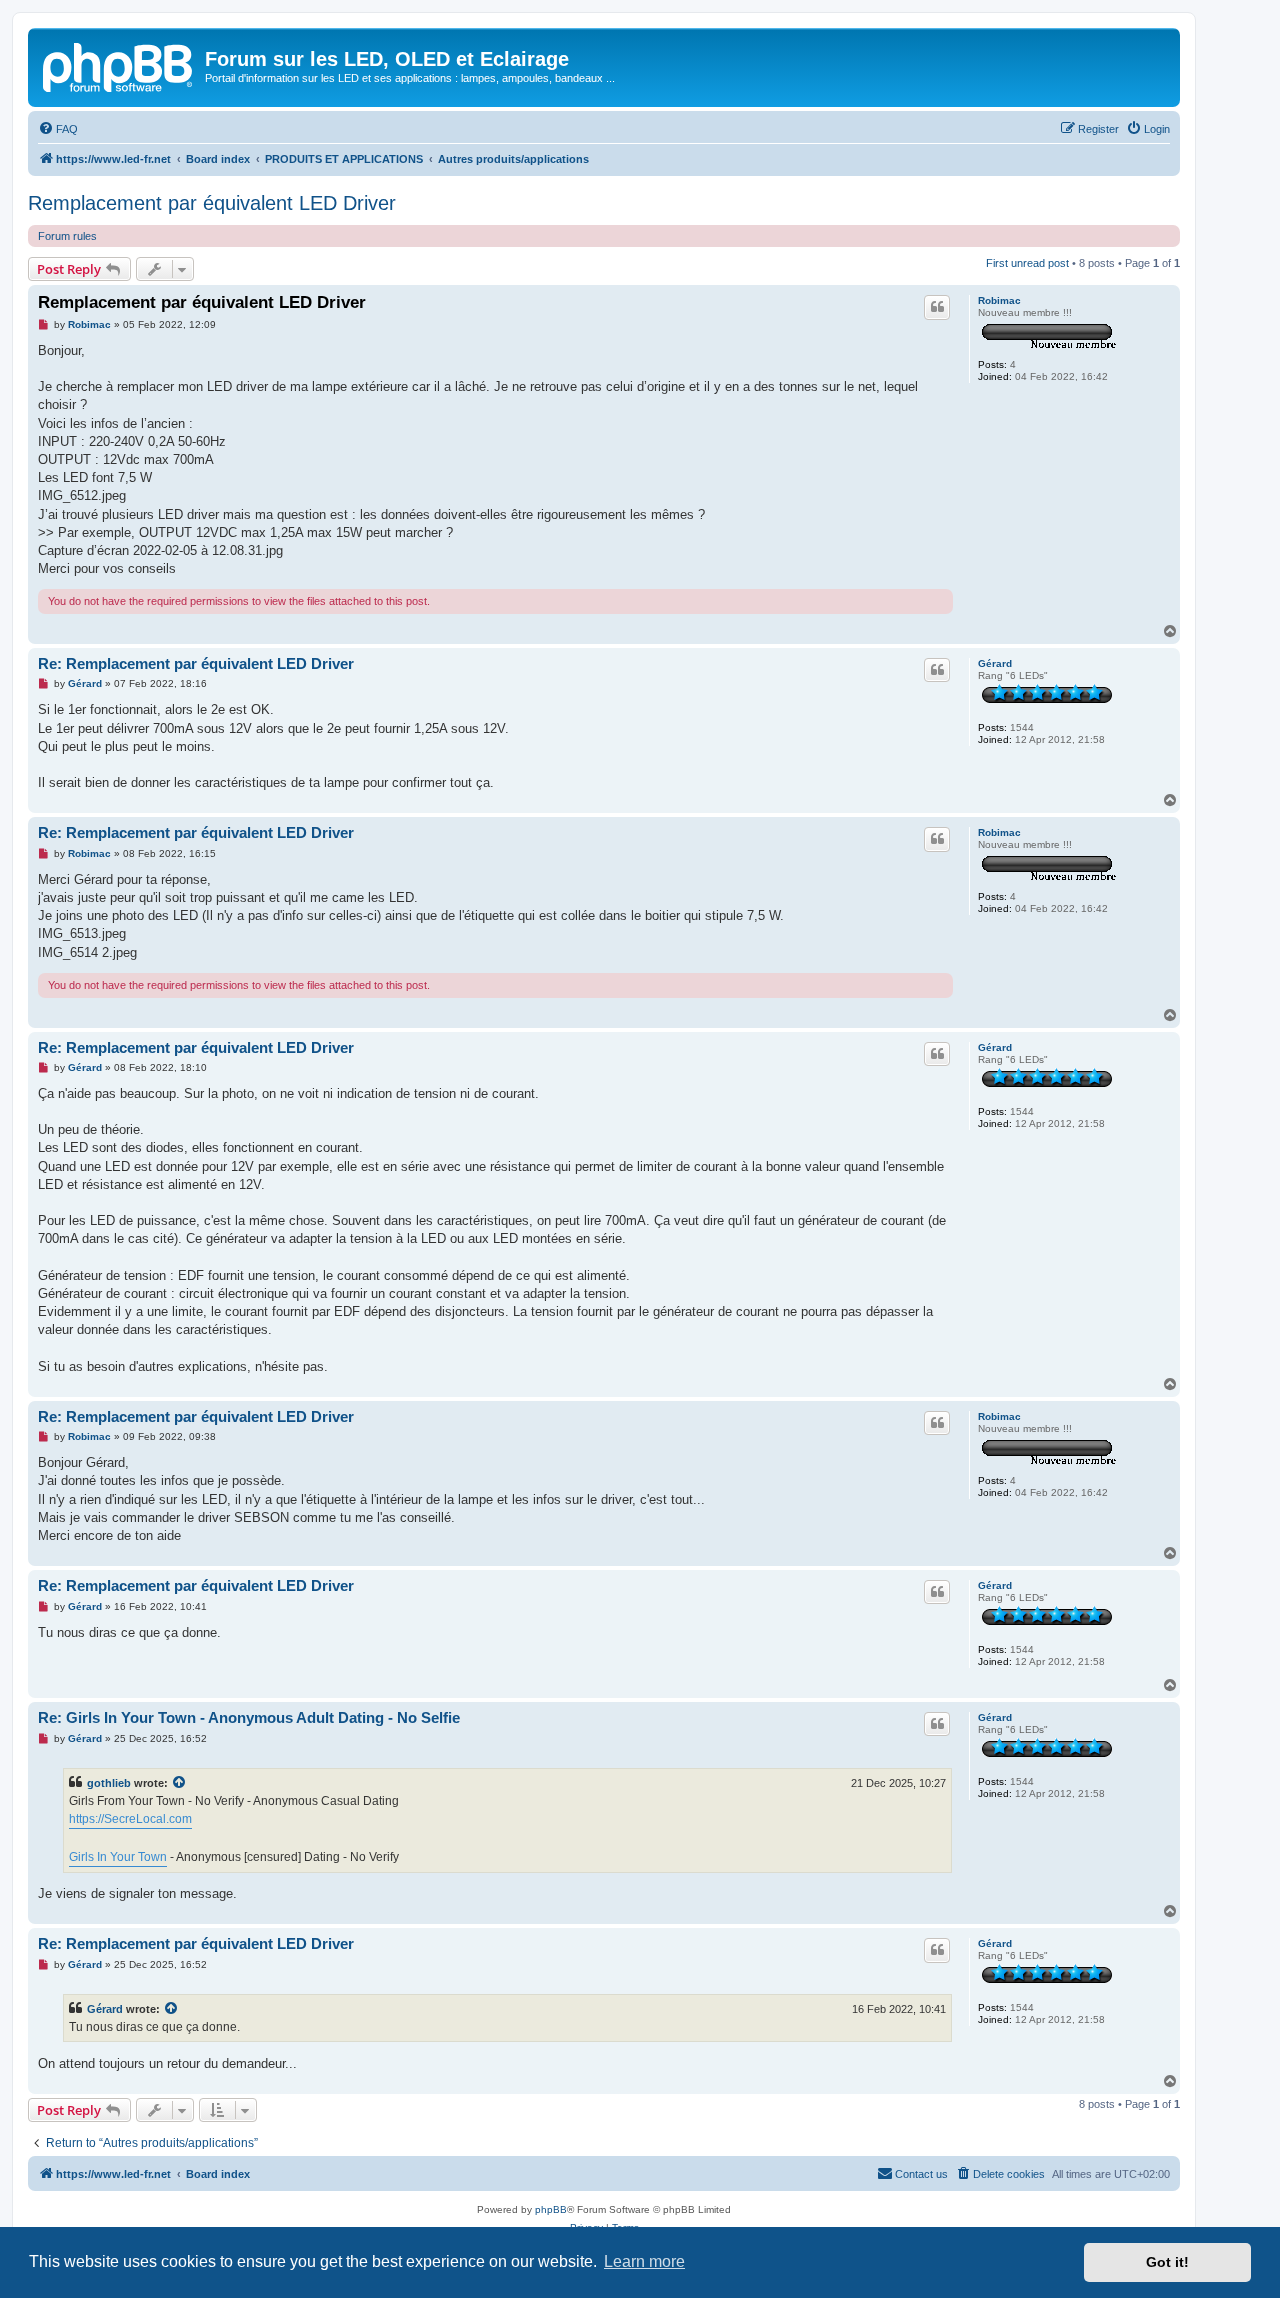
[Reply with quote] (937, 307)
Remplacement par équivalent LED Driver (212, 203)
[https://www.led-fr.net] (119, 65)
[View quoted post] (180, 1783)
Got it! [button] (1167, 2262)
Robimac (999, 300)
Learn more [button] (644, 2261)
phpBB (551, 2209)
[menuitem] (58, 129)
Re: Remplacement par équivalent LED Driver (196, 663)
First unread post (1027, 263)
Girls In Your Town (118, 1857)
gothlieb (109, 1783)
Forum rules (67, 236)
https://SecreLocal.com (130, 1819)
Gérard (995, 663)
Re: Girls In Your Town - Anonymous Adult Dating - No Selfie (249, 1717)
